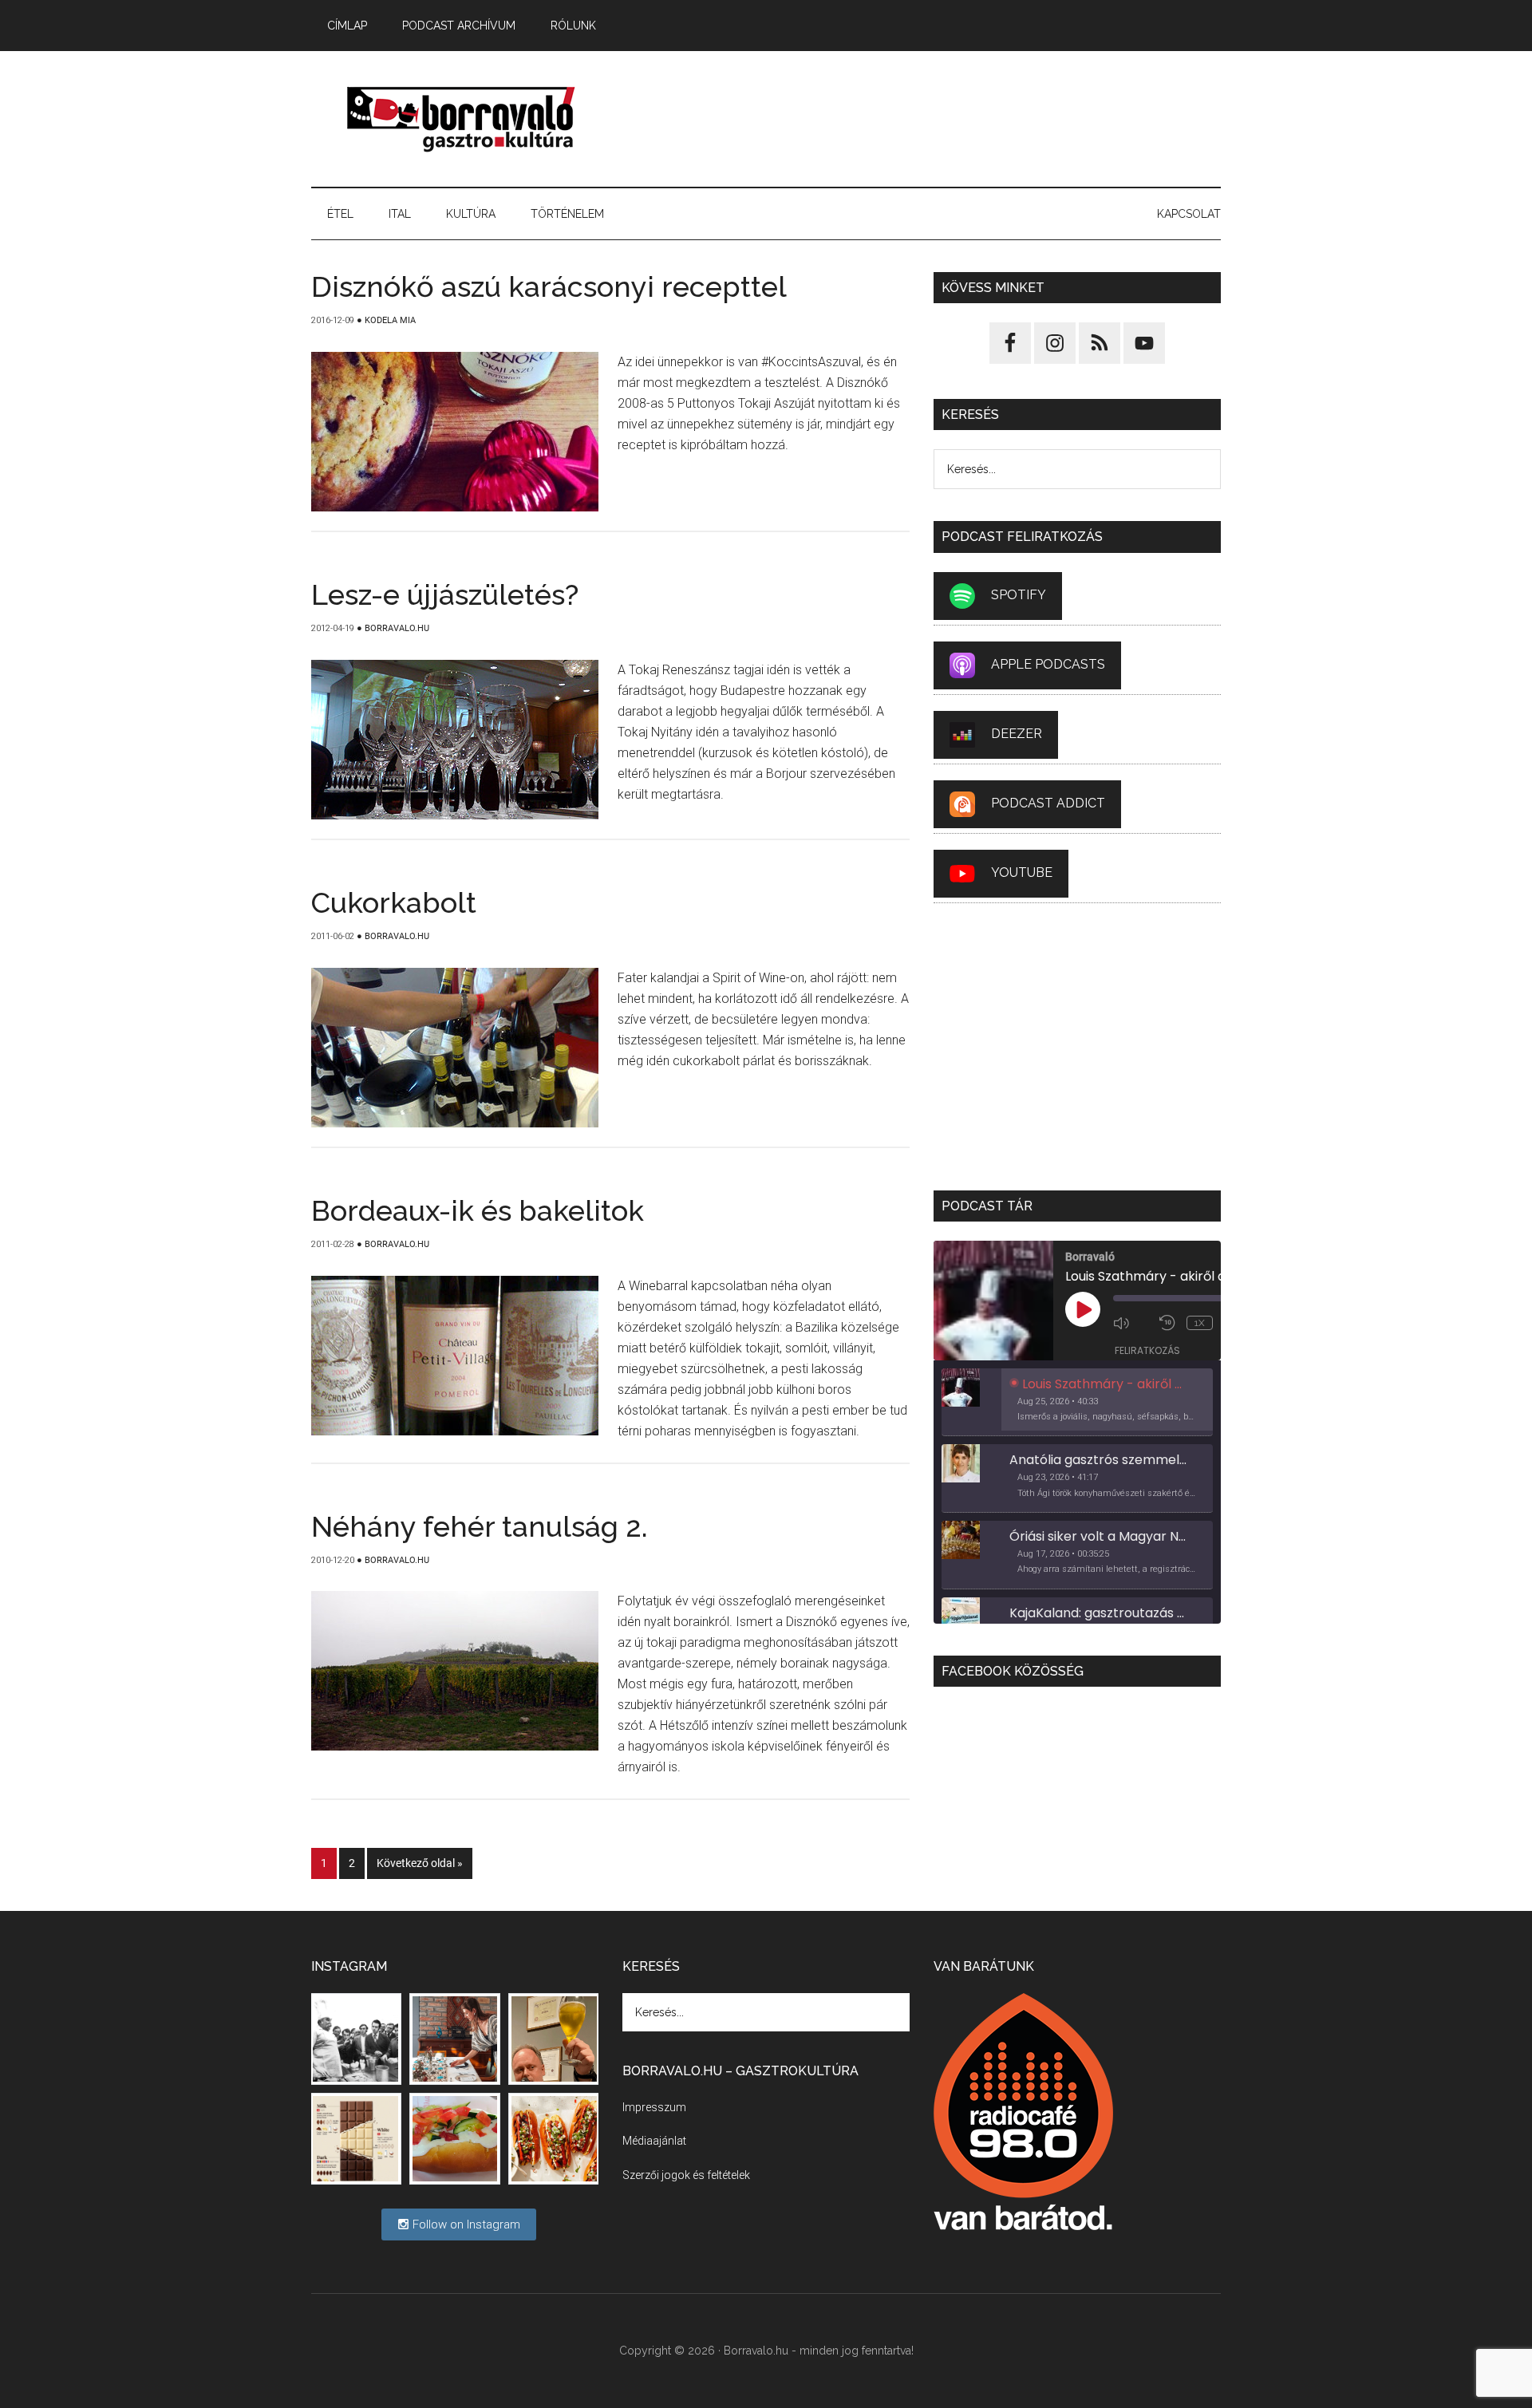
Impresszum (654, 2107)
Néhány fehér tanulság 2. (480, 1526)
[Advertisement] (930, 119)
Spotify (1019, 595)
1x (1200, 1323)
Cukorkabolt (394, 902)
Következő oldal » (420, 1863)
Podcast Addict (1048, 803)
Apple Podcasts (1048, 664)
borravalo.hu (463, 119)
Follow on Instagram (465, 2224)
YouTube (1022, 872)
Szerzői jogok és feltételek (686, 2175)
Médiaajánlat (654, 2141)
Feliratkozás (1147, 1350)
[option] (1077, 1403)
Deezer (1017, 734)
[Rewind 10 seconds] (1169, 1323)
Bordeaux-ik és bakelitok (478, 1210)
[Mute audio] (1132, 1323)
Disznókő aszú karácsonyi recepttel (549, 286)
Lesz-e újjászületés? (445, 594)
